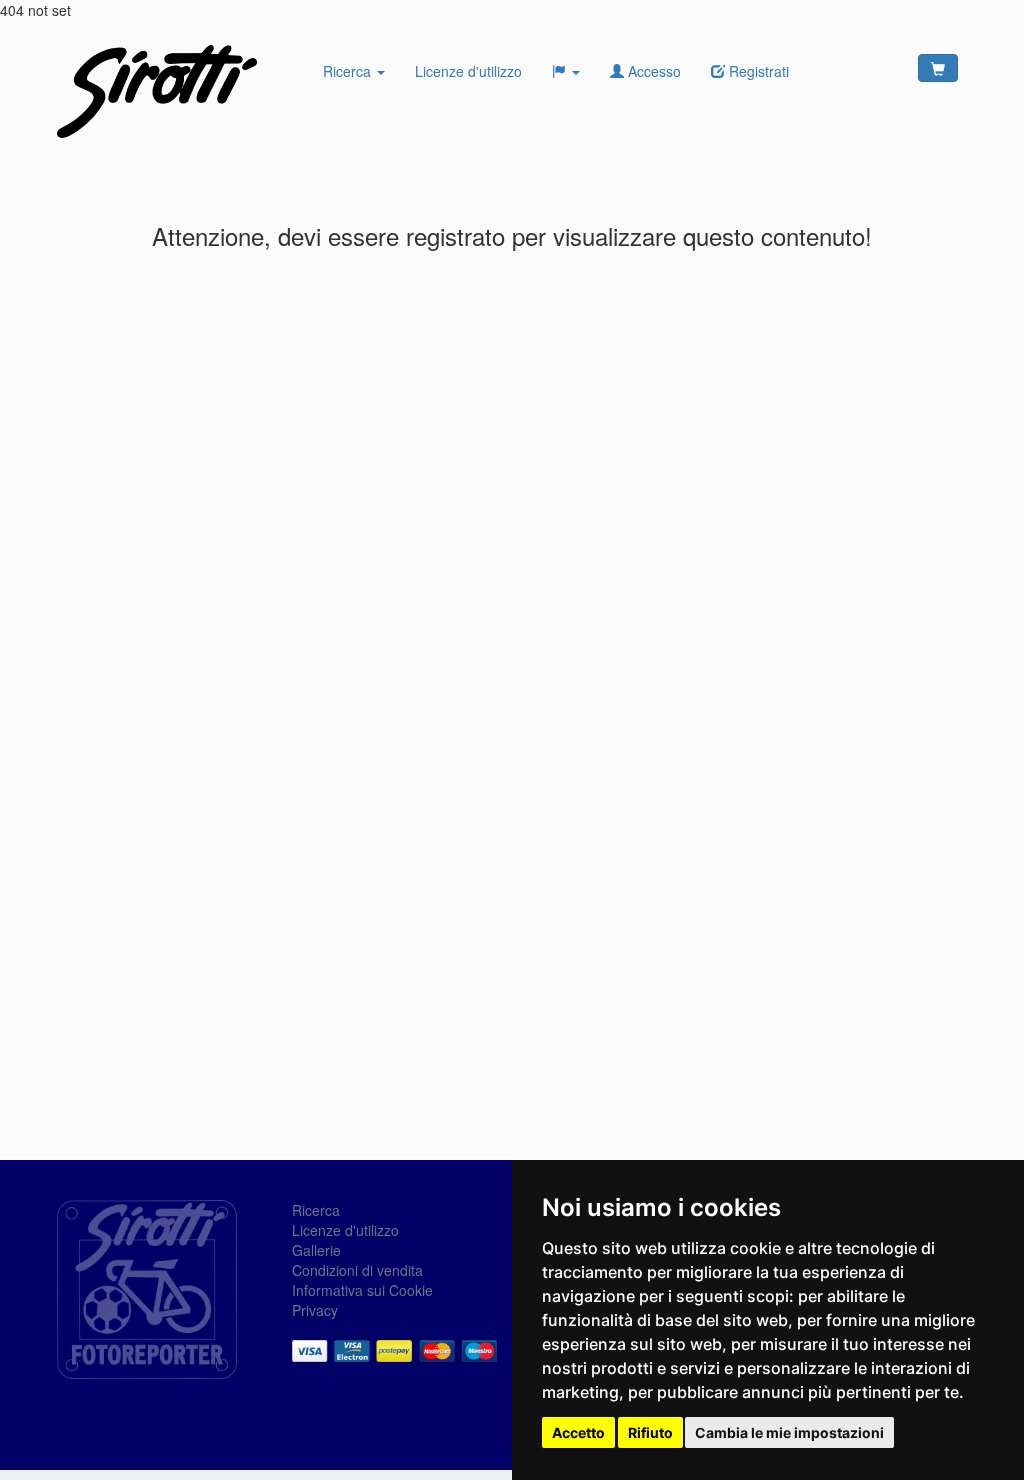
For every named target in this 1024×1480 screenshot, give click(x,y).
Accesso (652, 71)
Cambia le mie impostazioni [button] (789, 1432)
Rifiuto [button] (650, 1432)
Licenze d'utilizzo (468, 71)
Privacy (315, 1310)
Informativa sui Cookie (362, 1290)
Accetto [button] (578, 1432)
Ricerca (349, 71)
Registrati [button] (757, 71)
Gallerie (316, 1250)
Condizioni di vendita (357, 1270)
